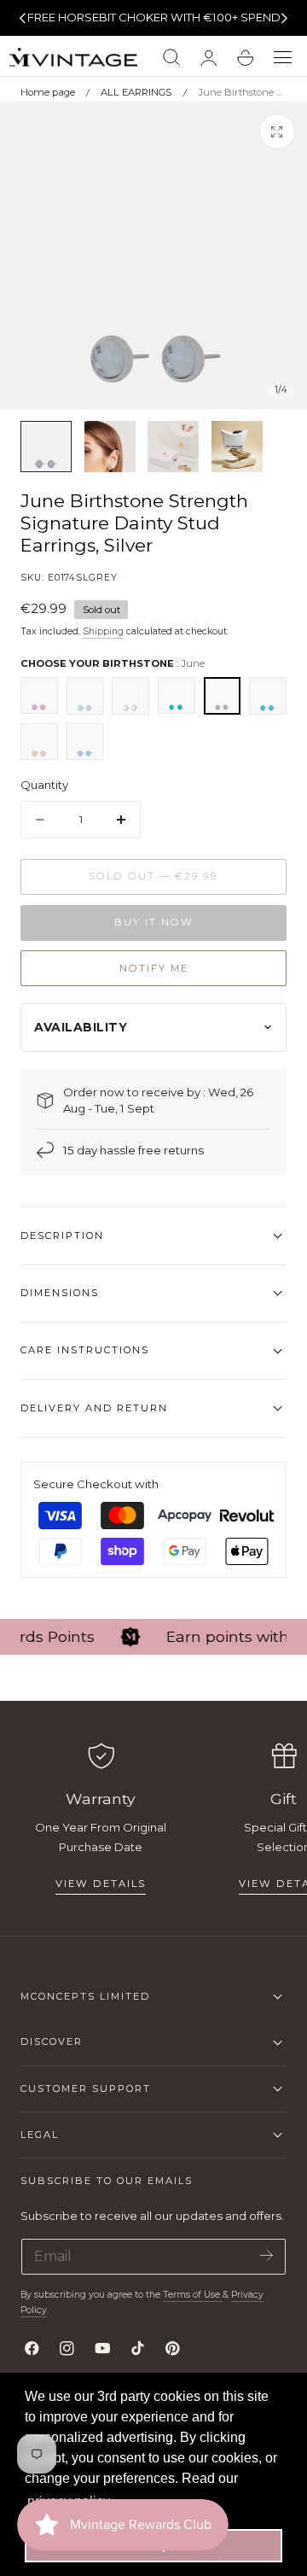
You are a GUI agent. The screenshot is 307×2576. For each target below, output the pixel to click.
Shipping (103, 631)
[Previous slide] (22, 18)
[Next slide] (285, 18)
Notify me (154, 968)
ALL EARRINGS (136, 92)
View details (101, 1884)
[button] (283, 58)
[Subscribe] (266, 2255)
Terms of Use (193, 2295)
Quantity (44, 785)
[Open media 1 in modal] (277, 131)
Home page (48, 92)
